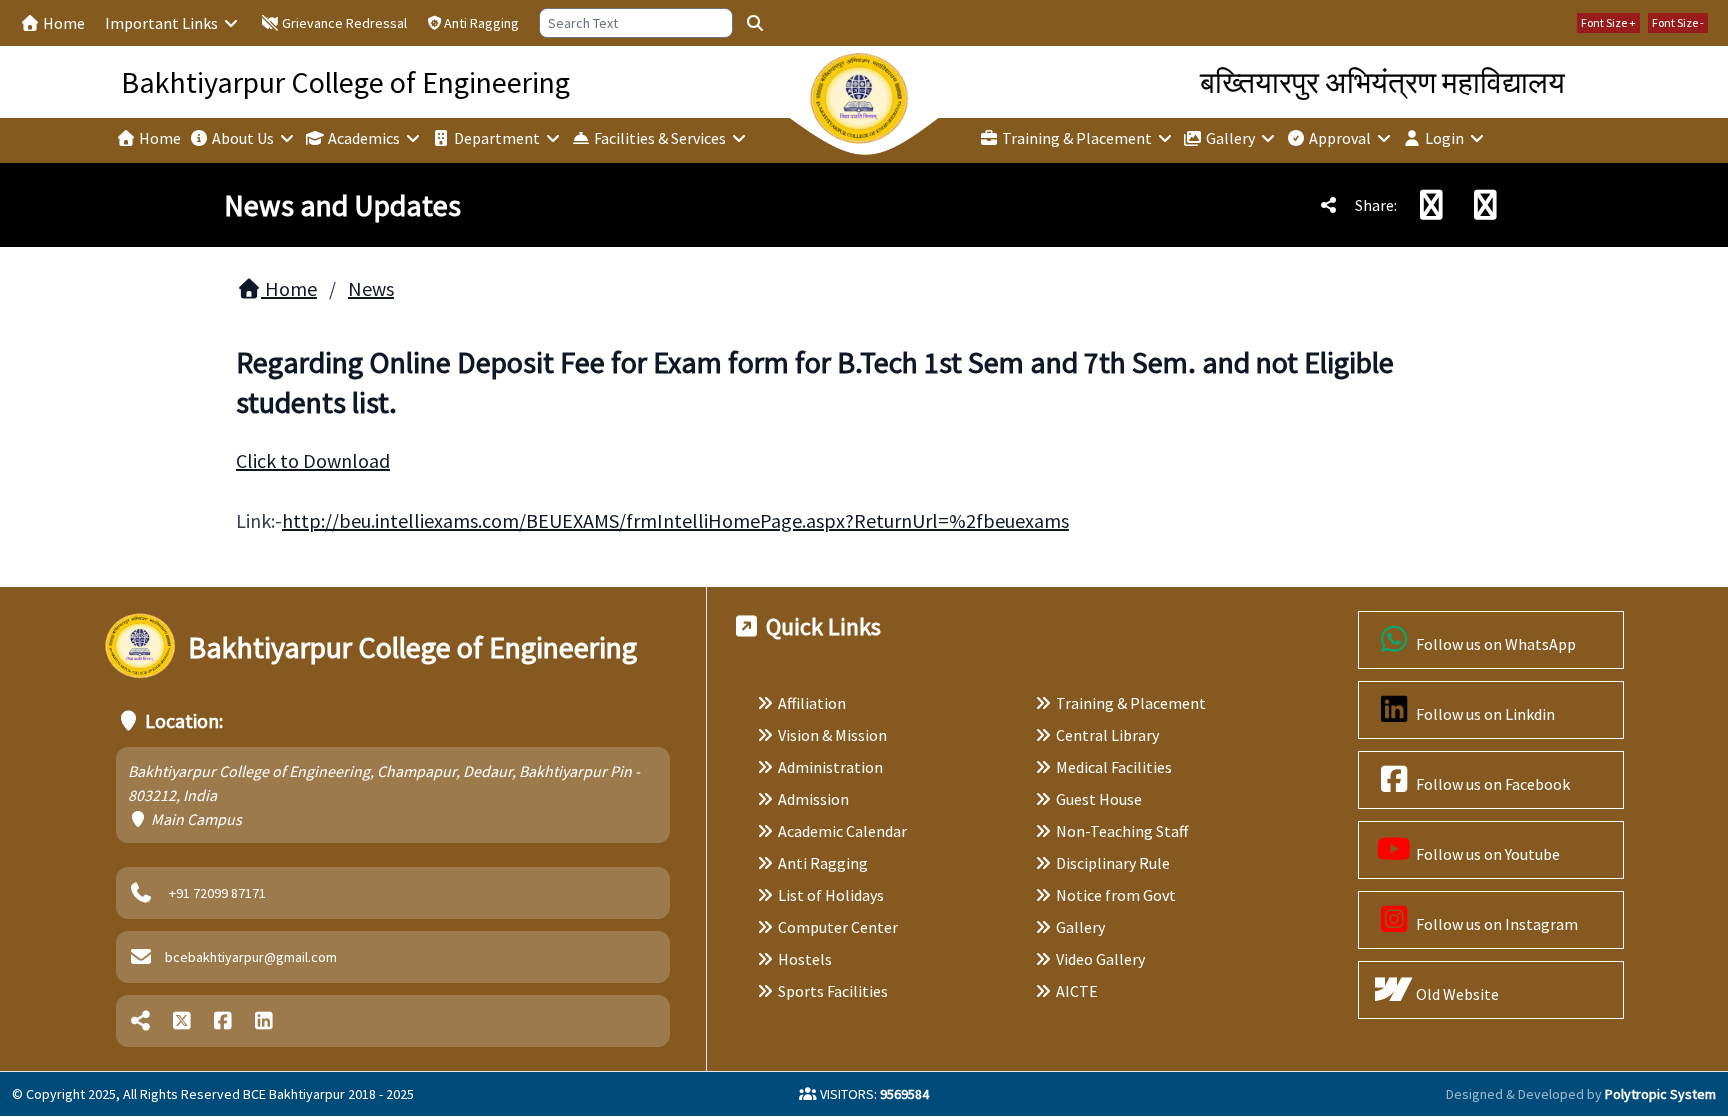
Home (62, 23)
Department (497, 138)
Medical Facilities (1114, 767)
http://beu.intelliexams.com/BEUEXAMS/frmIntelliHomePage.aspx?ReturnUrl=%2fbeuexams (675, 520)
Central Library (1107, 735)
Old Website (1456, 994)
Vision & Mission (832, 735)
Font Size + (1608, 22)
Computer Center (838, 927)
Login (1444, 138)
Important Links (163, 23)
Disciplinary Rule (1113, 863)
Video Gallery (1100, 959)
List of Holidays (831, 895)
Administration (830, 767)
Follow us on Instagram (1495, 924)
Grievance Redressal (343, 23)
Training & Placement (1077, 138)
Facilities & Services (660, 138)
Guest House (1099, 799)
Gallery (1230, 138)
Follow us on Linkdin (1484, 714)
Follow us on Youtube (1486, 854)
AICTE (1077, 991)
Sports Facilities (833, 991)
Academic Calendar (842, 831)
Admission (813, 799)
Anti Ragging (481, 23)
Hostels (805, 959)
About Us (243, 138)
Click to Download (313, 460)
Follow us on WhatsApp (1494, 644)
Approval (1340, 138)
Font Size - (1678, 22)
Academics (364, 138)
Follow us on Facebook (1491, 784)
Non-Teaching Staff (1122, 831)
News (371, 288)
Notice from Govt (1116, 895)
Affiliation (812, 703)
